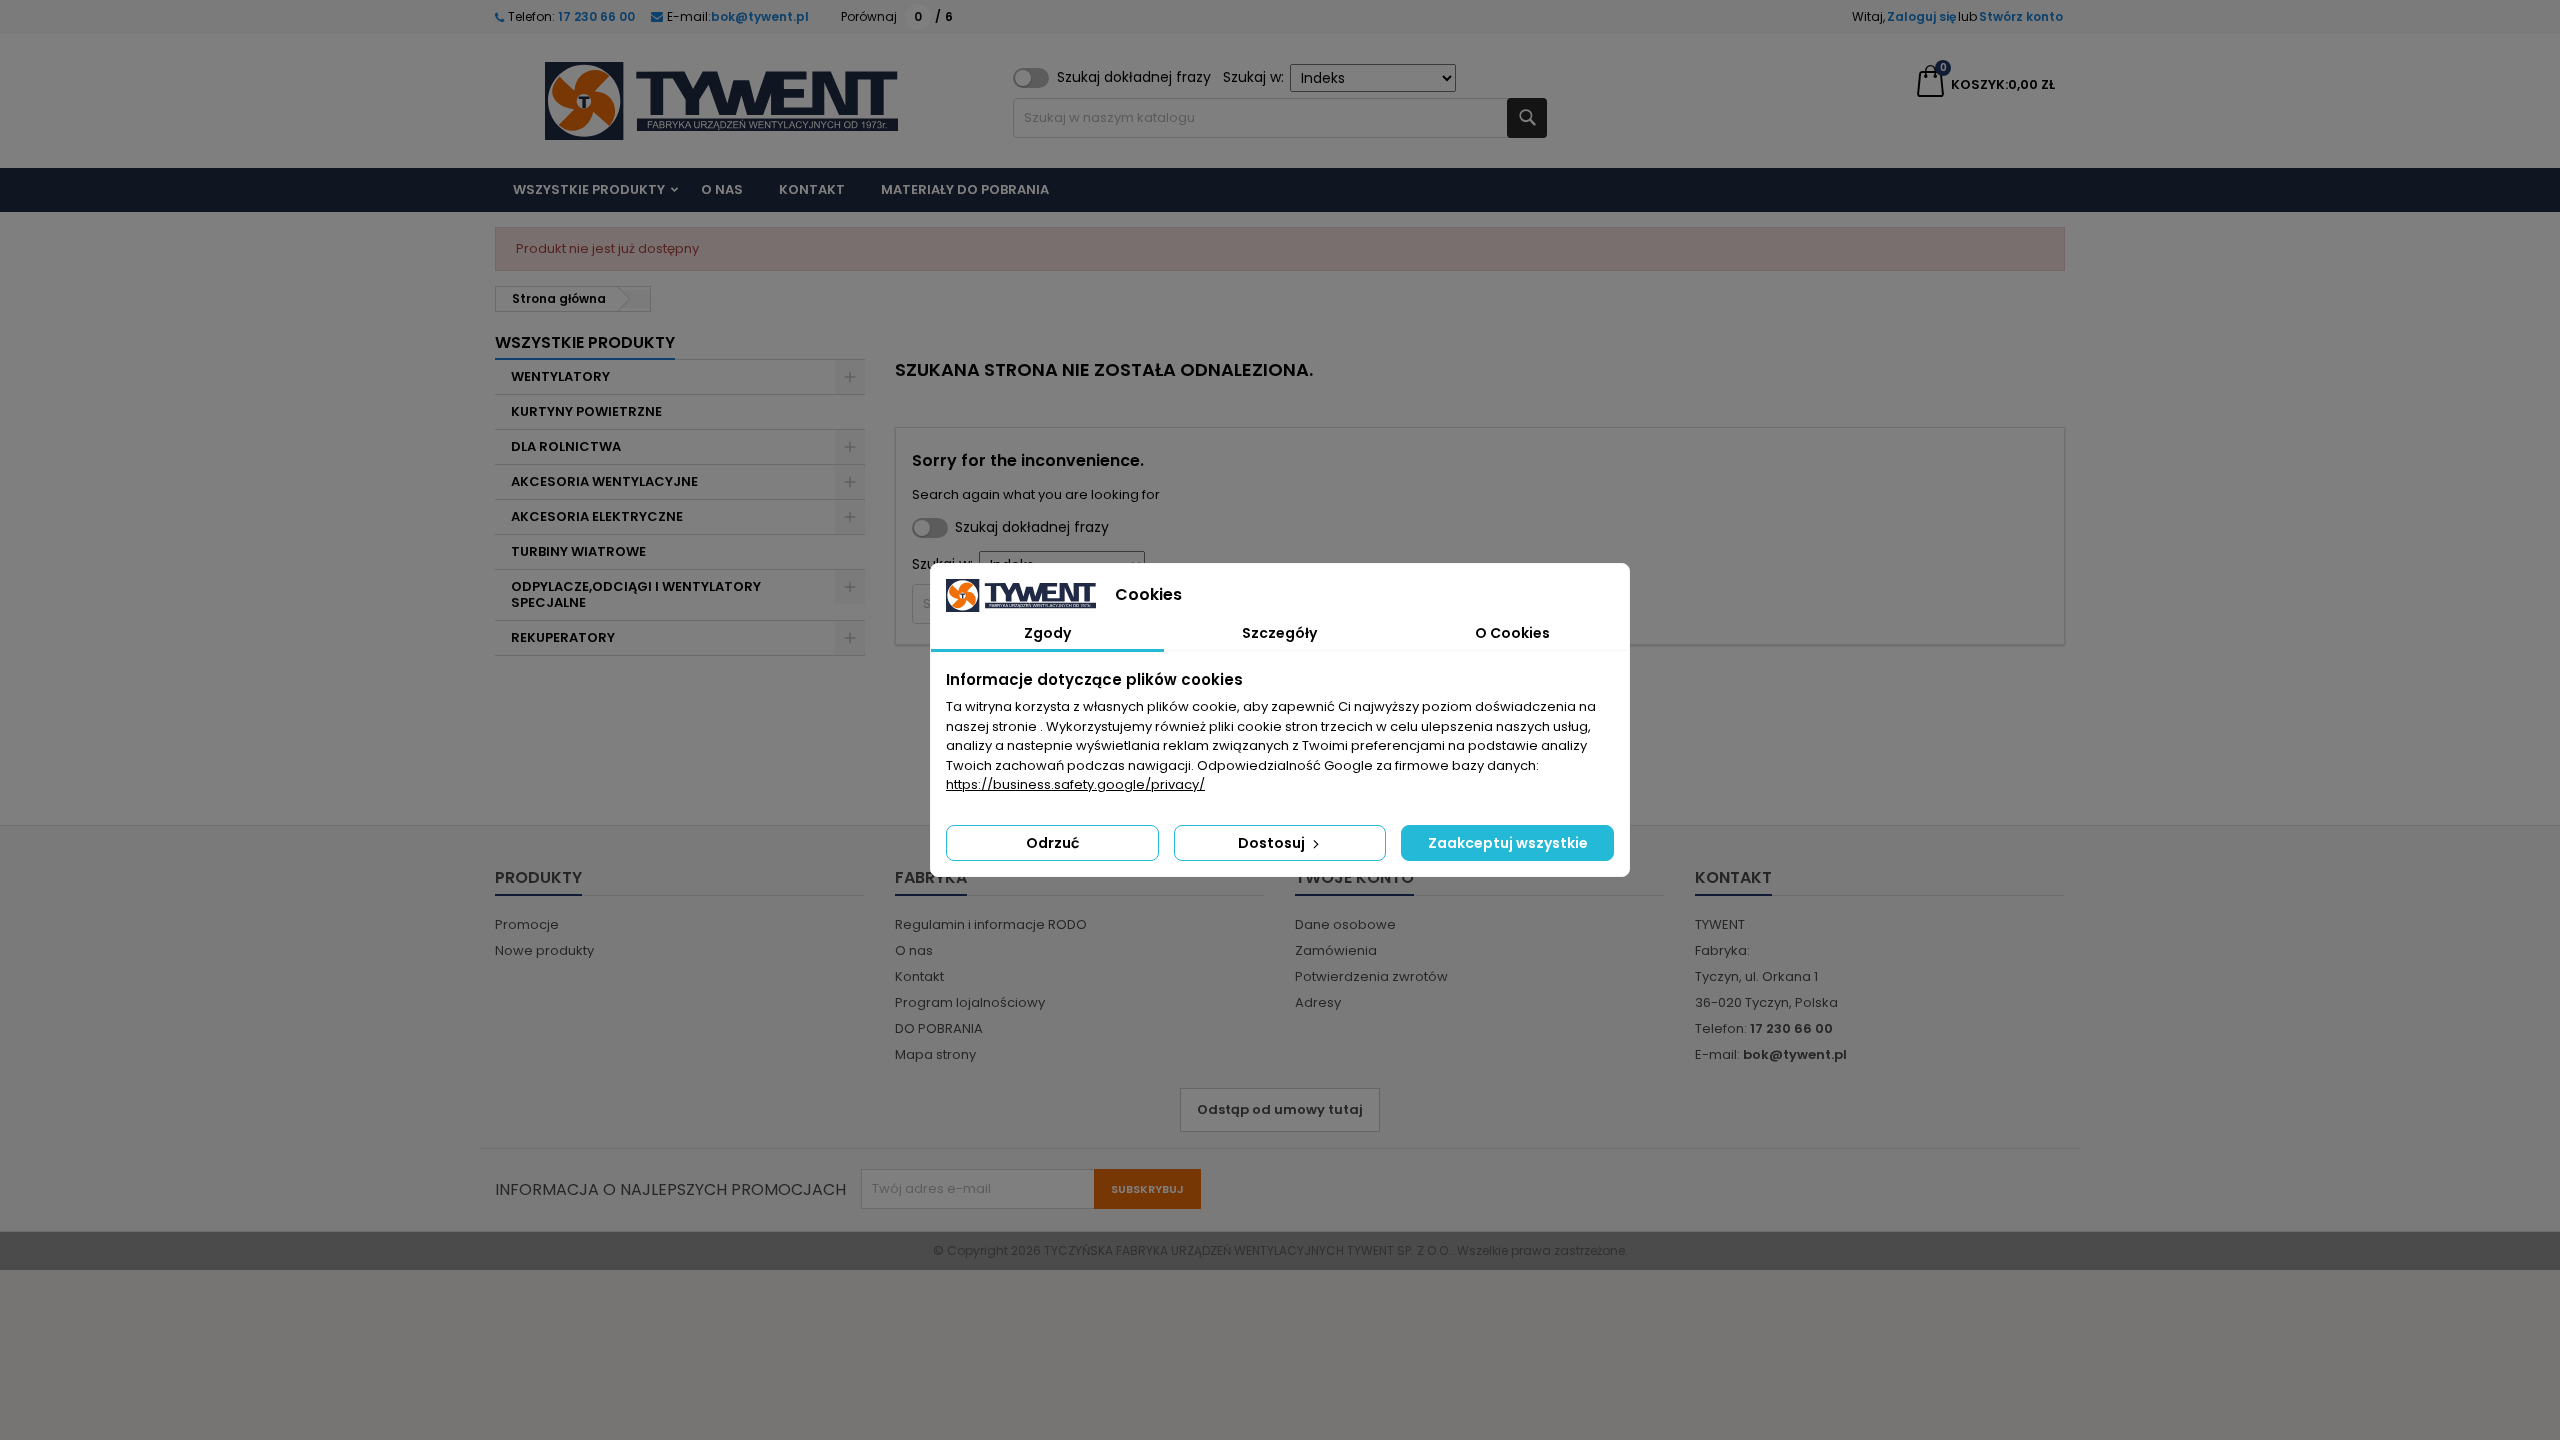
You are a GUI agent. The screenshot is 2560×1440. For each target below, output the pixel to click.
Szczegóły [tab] (1279, 633)
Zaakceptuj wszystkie (1508, 843)
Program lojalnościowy (970, 1002)
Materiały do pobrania (965, 189)
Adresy (1318, 1002)
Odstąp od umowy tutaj (1280, 1109)
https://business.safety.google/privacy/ (1075, 784)
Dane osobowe (1345, 924)
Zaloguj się (1921, 16)
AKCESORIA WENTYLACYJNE (604, 481)
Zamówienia (1336, 950)
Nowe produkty (544, 950)
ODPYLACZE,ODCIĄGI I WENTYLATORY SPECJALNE (636, 594)
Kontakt (812, 189)
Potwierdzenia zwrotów (1371, 976)
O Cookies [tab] (1512, 633)
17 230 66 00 (595, 16)
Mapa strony (935, 1054)
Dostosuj (1273, 843)
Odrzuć (1052, 843)
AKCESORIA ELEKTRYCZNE (597, 516)
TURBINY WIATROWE (578, 551)
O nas (722, 189)
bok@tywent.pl (760, 16)
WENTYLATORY (560, 376)
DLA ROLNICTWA (566, 446)
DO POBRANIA (939, 1028)
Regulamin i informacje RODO (991, 924)
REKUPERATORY (563, 637)
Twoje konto (1354, 877)
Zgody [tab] (1047, 633)
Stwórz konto (2021, 16)
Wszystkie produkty (589, 189)
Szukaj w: (1253, 77)
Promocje (527, 924)
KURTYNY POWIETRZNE (586, 411)
